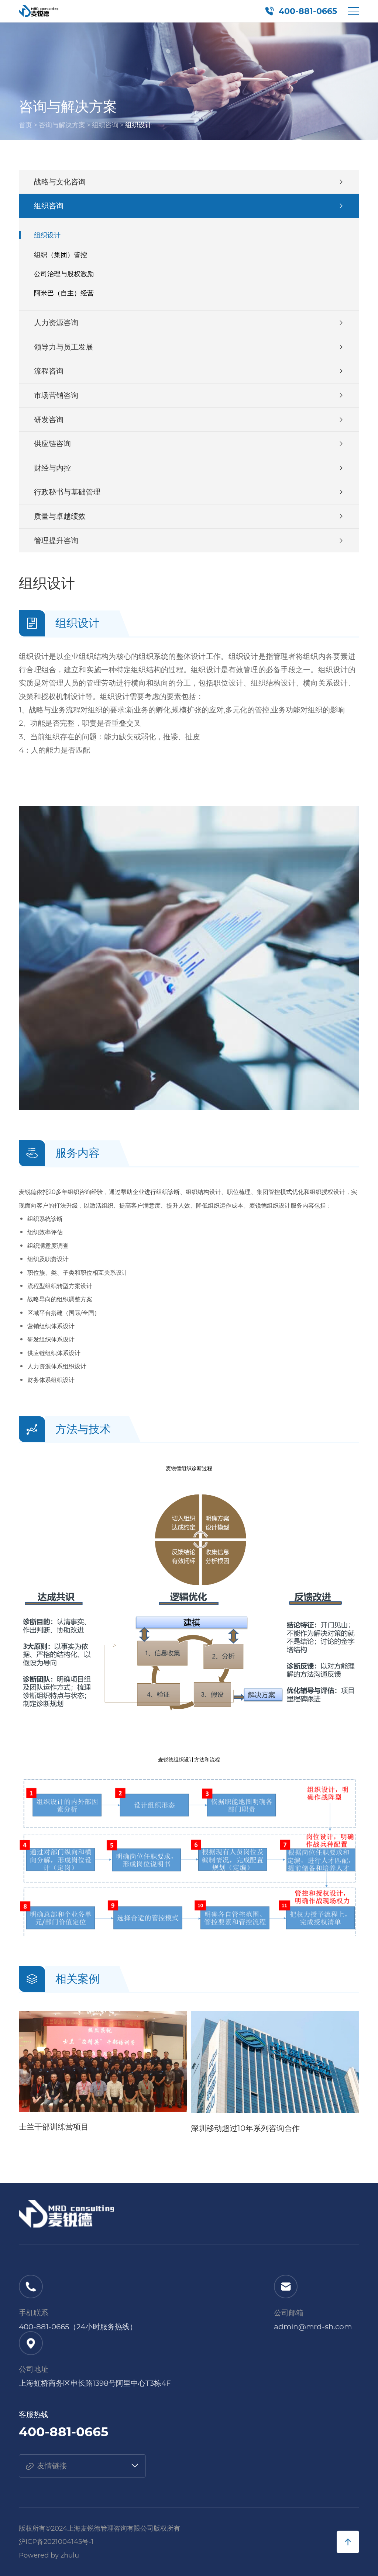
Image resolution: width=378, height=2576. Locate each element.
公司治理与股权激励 (64, 274)
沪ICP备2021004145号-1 (56, 2542)
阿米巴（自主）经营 (64, 293)
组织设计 (47, 235)
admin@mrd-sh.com (313, 2327)
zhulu (70, 2555)
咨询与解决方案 (62, 125)
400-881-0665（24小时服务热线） (78, 2327)
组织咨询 (105, 125)
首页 (25, 125)
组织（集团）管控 (61, 255)
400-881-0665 (308, 11)
